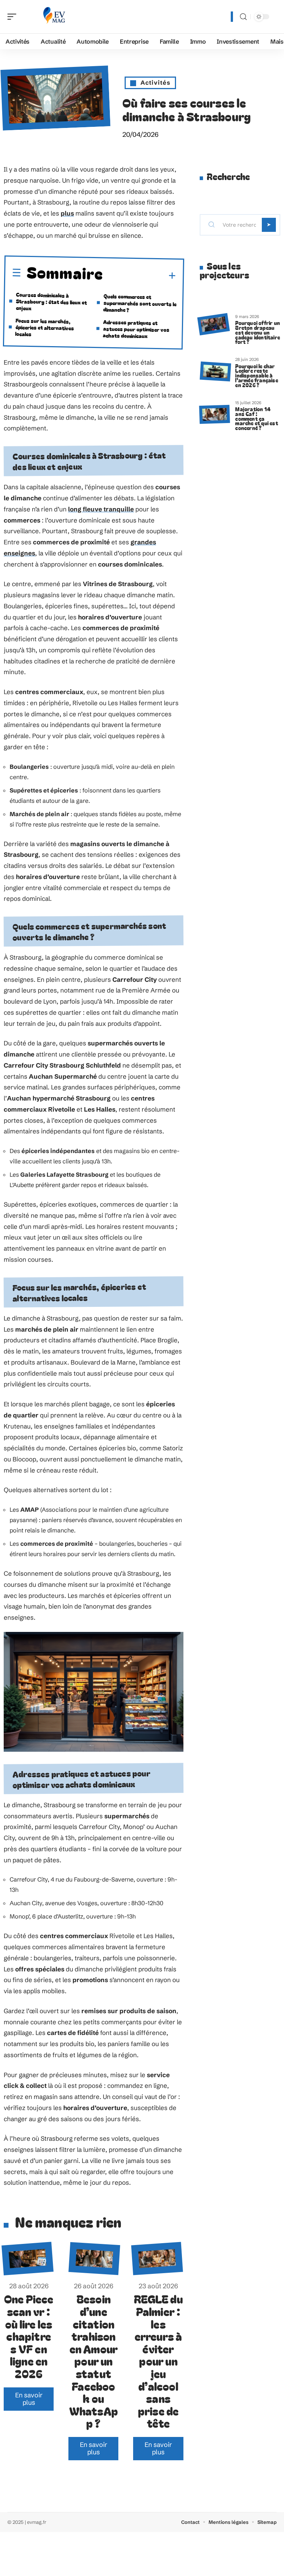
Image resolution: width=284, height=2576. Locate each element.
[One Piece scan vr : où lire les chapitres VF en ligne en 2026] (28, 2259)
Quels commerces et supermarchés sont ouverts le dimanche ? (140, 303)
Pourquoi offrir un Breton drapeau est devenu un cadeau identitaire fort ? (258, 332)
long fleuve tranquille (101, 509)
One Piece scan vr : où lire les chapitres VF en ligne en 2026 (29, 2336)
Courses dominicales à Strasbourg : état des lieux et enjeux (52, 301)
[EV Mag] (53, 17)
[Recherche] (243, 17)
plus (67, 213)
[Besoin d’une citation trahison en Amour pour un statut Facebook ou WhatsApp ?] (94, 2259)
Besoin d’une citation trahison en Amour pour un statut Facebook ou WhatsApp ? (94, 2361)
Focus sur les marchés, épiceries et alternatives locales (45, 327)
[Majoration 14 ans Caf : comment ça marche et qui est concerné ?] (214, 415)
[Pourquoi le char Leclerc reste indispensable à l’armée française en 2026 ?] (215, 371)
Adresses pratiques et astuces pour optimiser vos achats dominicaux (136, 329)
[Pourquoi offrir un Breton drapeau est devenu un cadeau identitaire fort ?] (213, 324)
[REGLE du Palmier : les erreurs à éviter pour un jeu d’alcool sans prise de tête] (157, 2259)
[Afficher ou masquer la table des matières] (140, 275)
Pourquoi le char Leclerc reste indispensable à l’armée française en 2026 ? (256, 375)
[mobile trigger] (14, 17)
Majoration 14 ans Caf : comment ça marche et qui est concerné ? (256, 418)
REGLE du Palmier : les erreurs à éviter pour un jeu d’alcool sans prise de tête (158, 2361)
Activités (155, 82)
